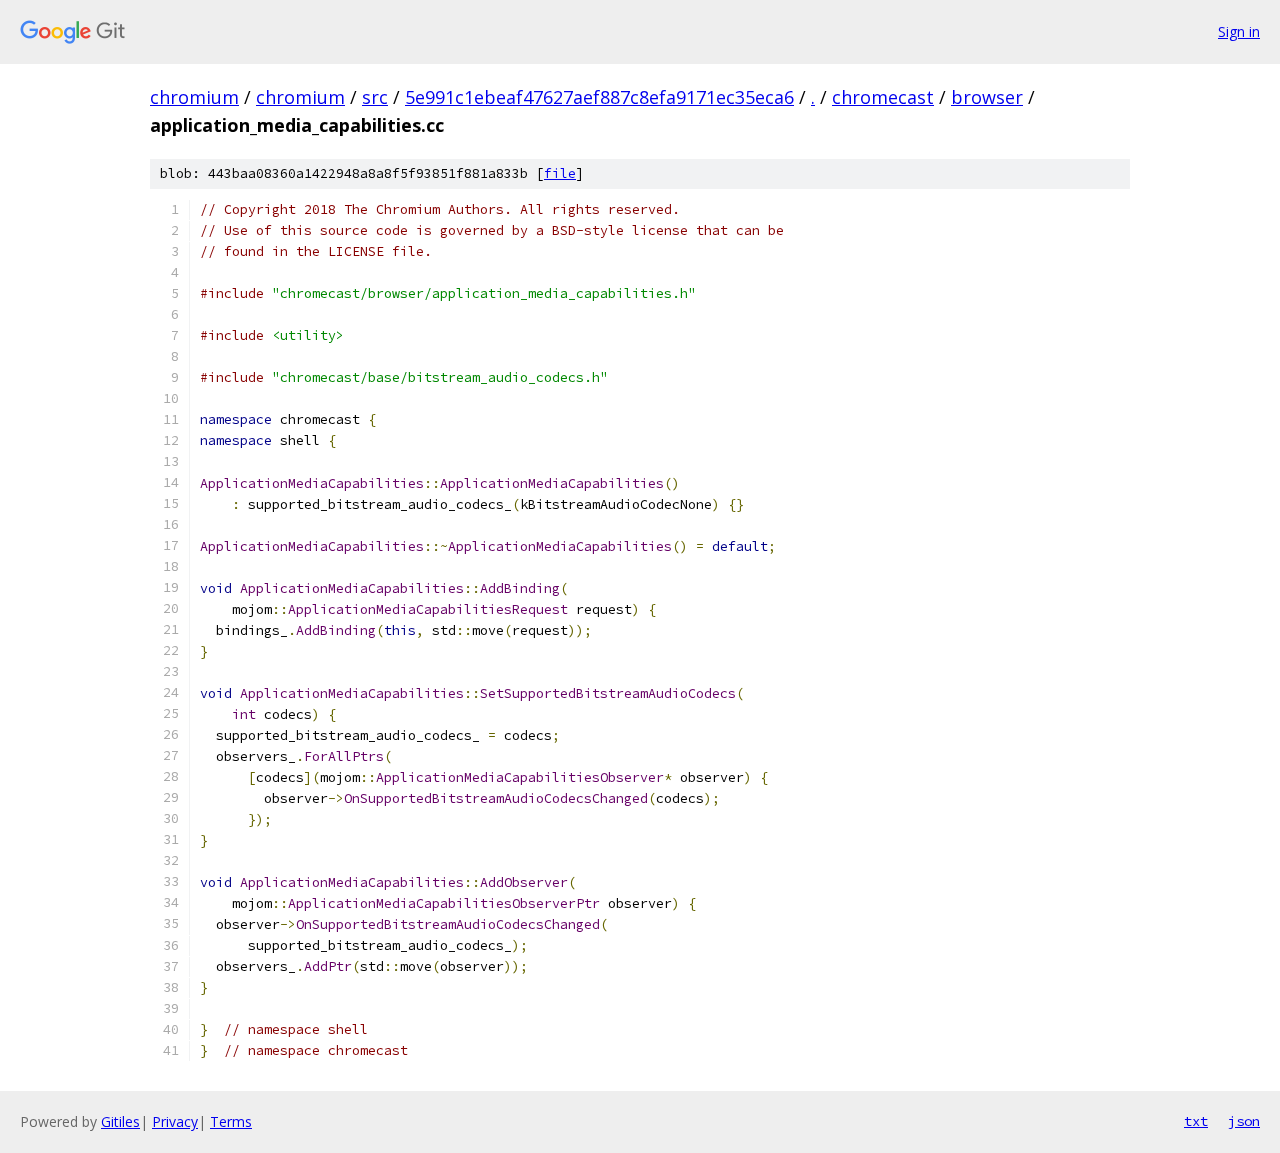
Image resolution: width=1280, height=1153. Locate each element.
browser (987, 97)
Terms (231, 1121)
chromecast (883, 97)
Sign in (1239, 31)
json (1244, 1121)
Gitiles (120, 1121)
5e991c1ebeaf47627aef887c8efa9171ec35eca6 (599, 97)
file (560, 173)
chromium (194, 97)
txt (1196, 1121)
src (375, 97)
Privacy (175, 1121)
